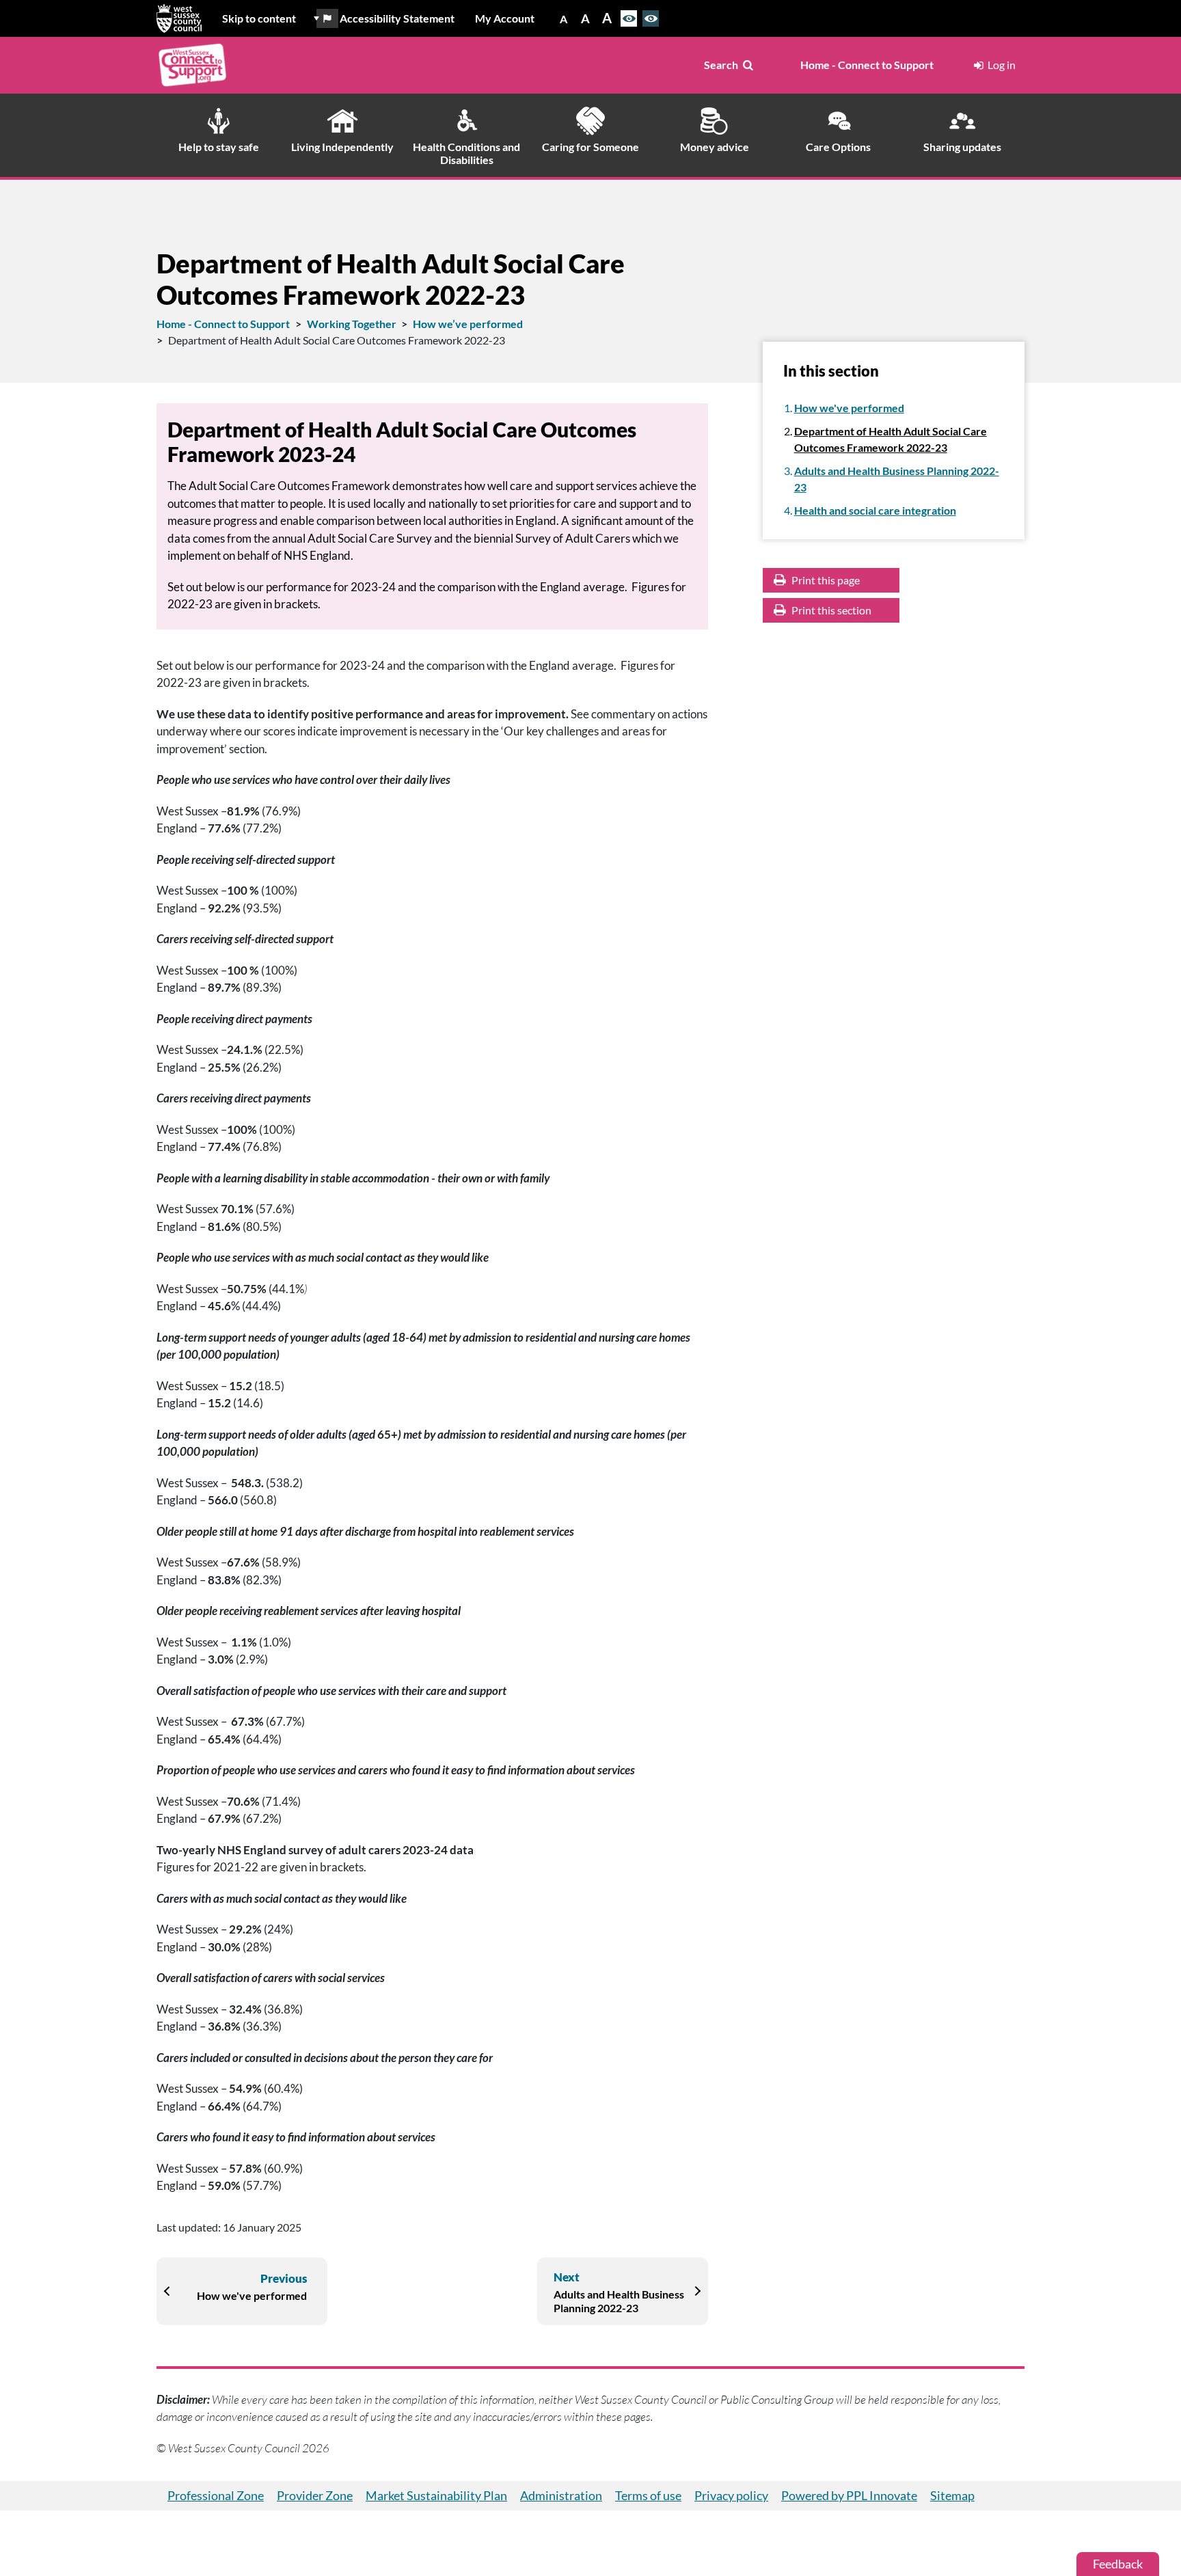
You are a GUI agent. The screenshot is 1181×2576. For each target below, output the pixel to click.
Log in (1002, 65)
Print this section (830, 610)
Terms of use (648, 2495)
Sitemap (952, 2495)
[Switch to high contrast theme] (651, 18)
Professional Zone (216, 2495)
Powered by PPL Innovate (849, 2495)
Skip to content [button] (259, 18)
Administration (561, 2495)
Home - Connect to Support (867, 65)
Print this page (825, 580)
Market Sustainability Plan (436, 2495)
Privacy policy (731, 2495)
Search (721, 65)
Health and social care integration (875, 510)
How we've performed (849, 408)
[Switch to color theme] (629, 18)
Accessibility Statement (397, 18)
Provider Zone (315, 2495)
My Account (505, 18)
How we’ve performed (468, 324)
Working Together (352, 324)
